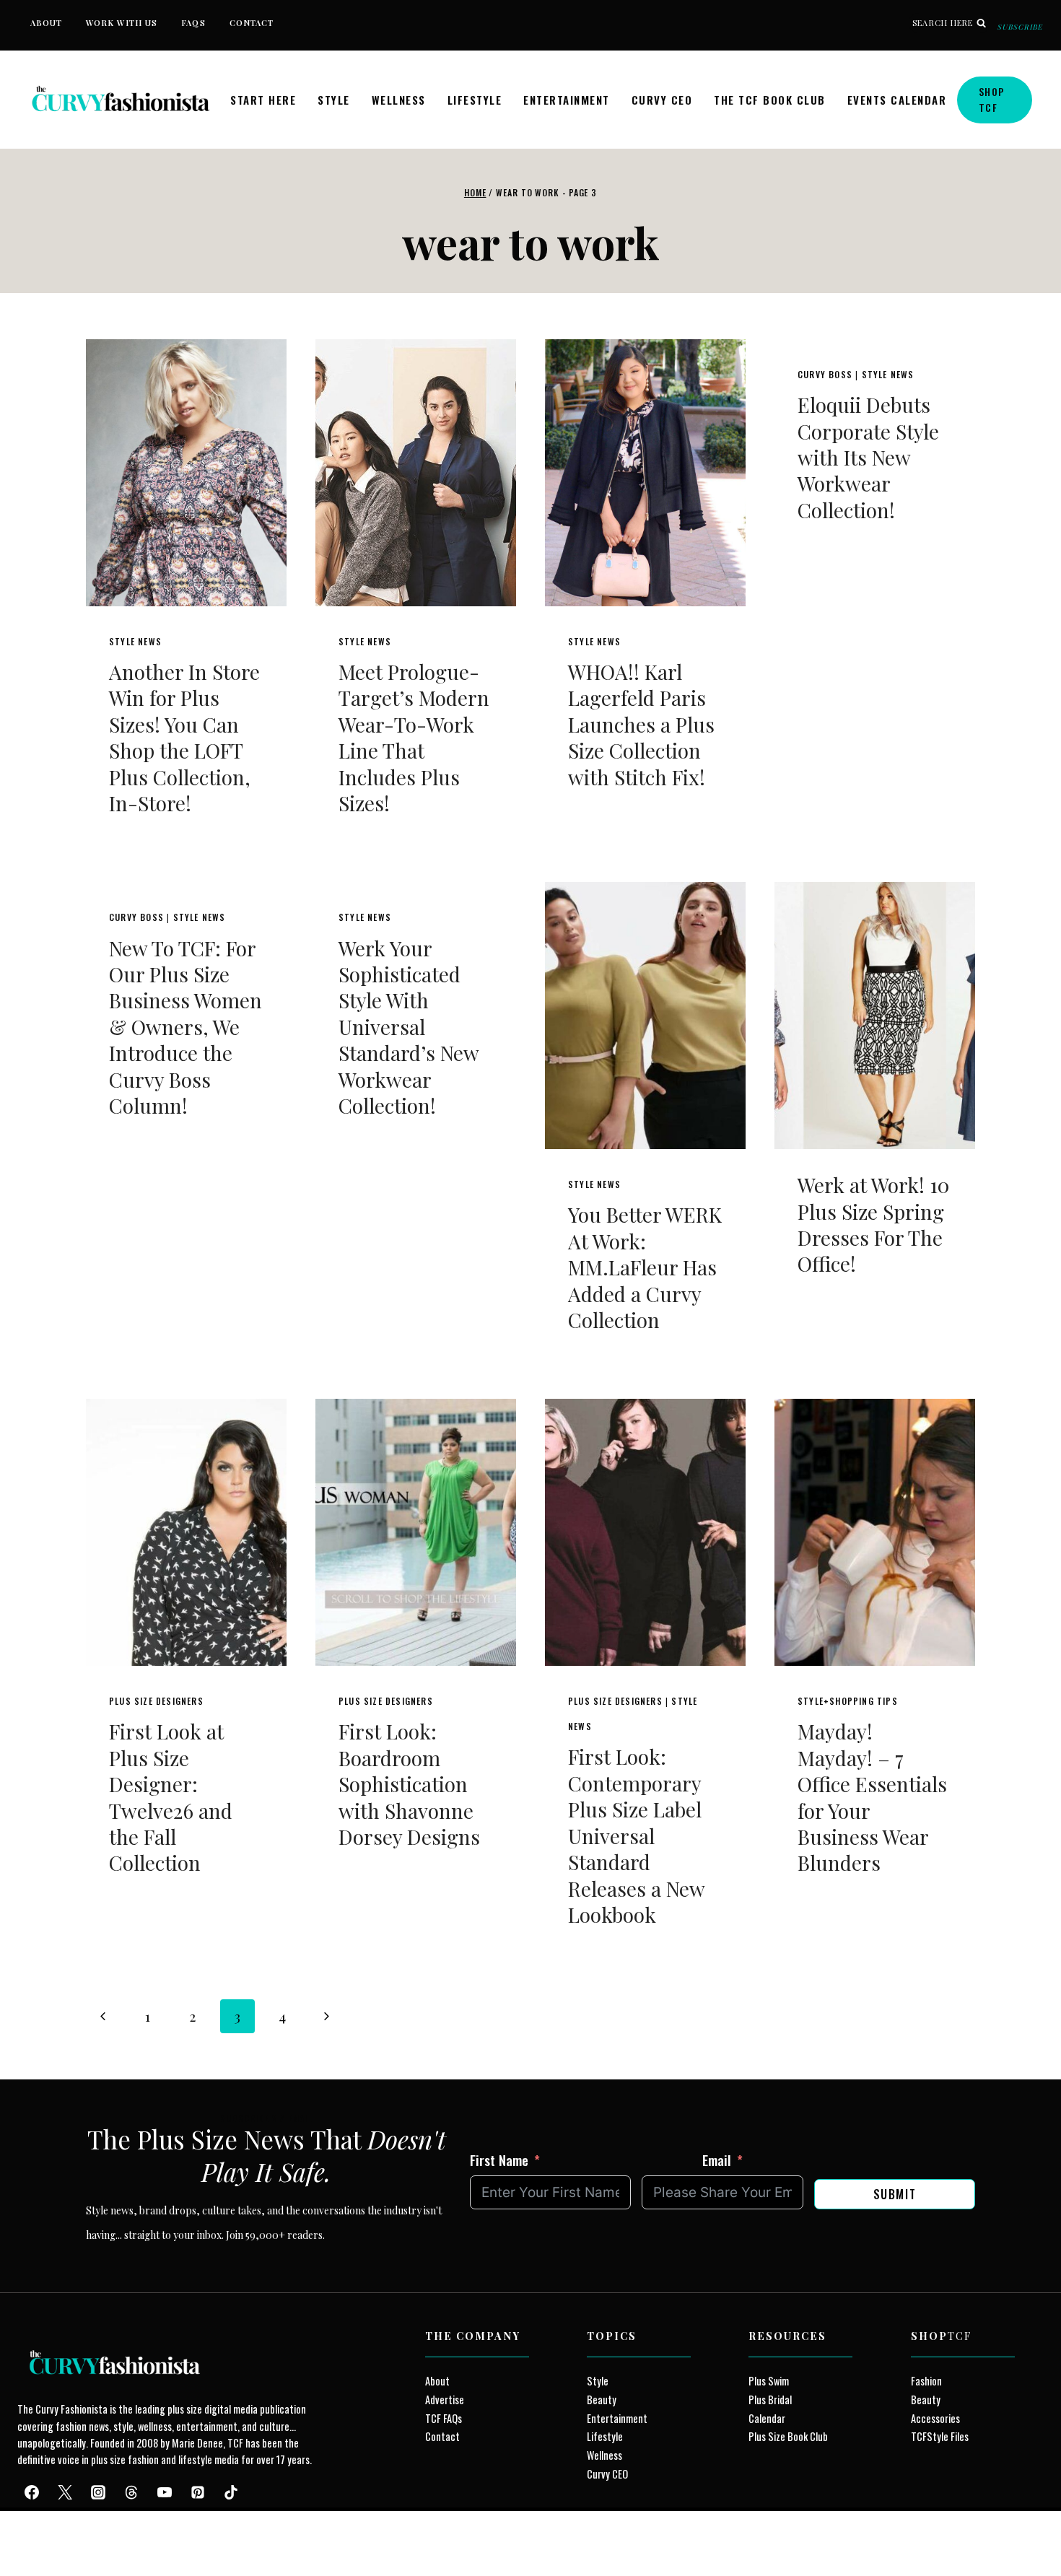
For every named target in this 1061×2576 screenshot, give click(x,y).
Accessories (935, 2418)
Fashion (926, 2381)
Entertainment (567, 100)
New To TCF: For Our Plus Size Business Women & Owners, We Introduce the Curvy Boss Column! (185, 1027)
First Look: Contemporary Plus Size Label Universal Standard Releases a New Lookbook (636, 1835)
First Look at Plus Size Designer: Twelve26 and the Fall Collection (171, 1797)
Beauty (602, 2400)
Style (334, 100)
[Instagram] (98, 2492)
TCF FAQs (444, 2418)
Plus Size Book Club (788, 2436)
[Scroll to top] (37, 2532)
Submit (895, 2194)
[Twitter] (65, 2492)
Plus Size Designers (156, 1701)
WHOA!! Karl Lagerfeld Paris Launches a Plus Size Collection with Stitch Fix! (641, 724)
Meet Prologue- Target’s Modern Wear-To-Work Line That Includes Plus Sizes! (414, 737)
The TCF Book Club (770, 100)
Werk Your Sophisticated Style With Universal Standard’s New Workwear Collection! (409, 1027)
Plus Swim (769, 2381)
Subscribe (1020, 27)
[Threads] (131, 2492)
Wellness (399, 100)
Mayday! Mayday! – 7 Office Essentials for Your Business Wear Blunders (872, 1797)
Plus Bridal (770, 2400)
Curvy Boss (825, 374)
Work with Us (122, 23)
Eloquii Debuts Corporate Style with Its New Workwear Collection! (868, 457)
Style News (135, 641)
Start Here (263, 100)
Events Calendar (897, 100)
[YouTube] (165, 2492)
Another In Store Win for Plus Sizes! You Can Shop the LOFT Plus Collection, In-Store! (184, 737)
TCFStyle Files (940, 2436)
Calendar (767, 2418)
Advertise (445, 2400)
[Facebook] (32, 2492)
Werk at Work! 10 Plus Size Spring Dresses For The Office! (873, 1224)
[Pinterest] (198, 2492)
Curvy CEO (662, 100)
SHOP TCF (992, 99)
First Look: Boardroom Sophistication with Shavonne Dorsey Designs (409, 1784)
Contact (252, 23)
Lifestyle (475, 100)
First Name (499, 2160)
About (47, 23)
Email (717, 2160)
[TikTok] (231, 2492)
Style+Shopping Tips (848, 1701)
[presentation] (186, 473)
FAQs (193, 23)
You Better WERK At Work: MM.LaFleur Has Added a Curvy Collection (645, 1267)
